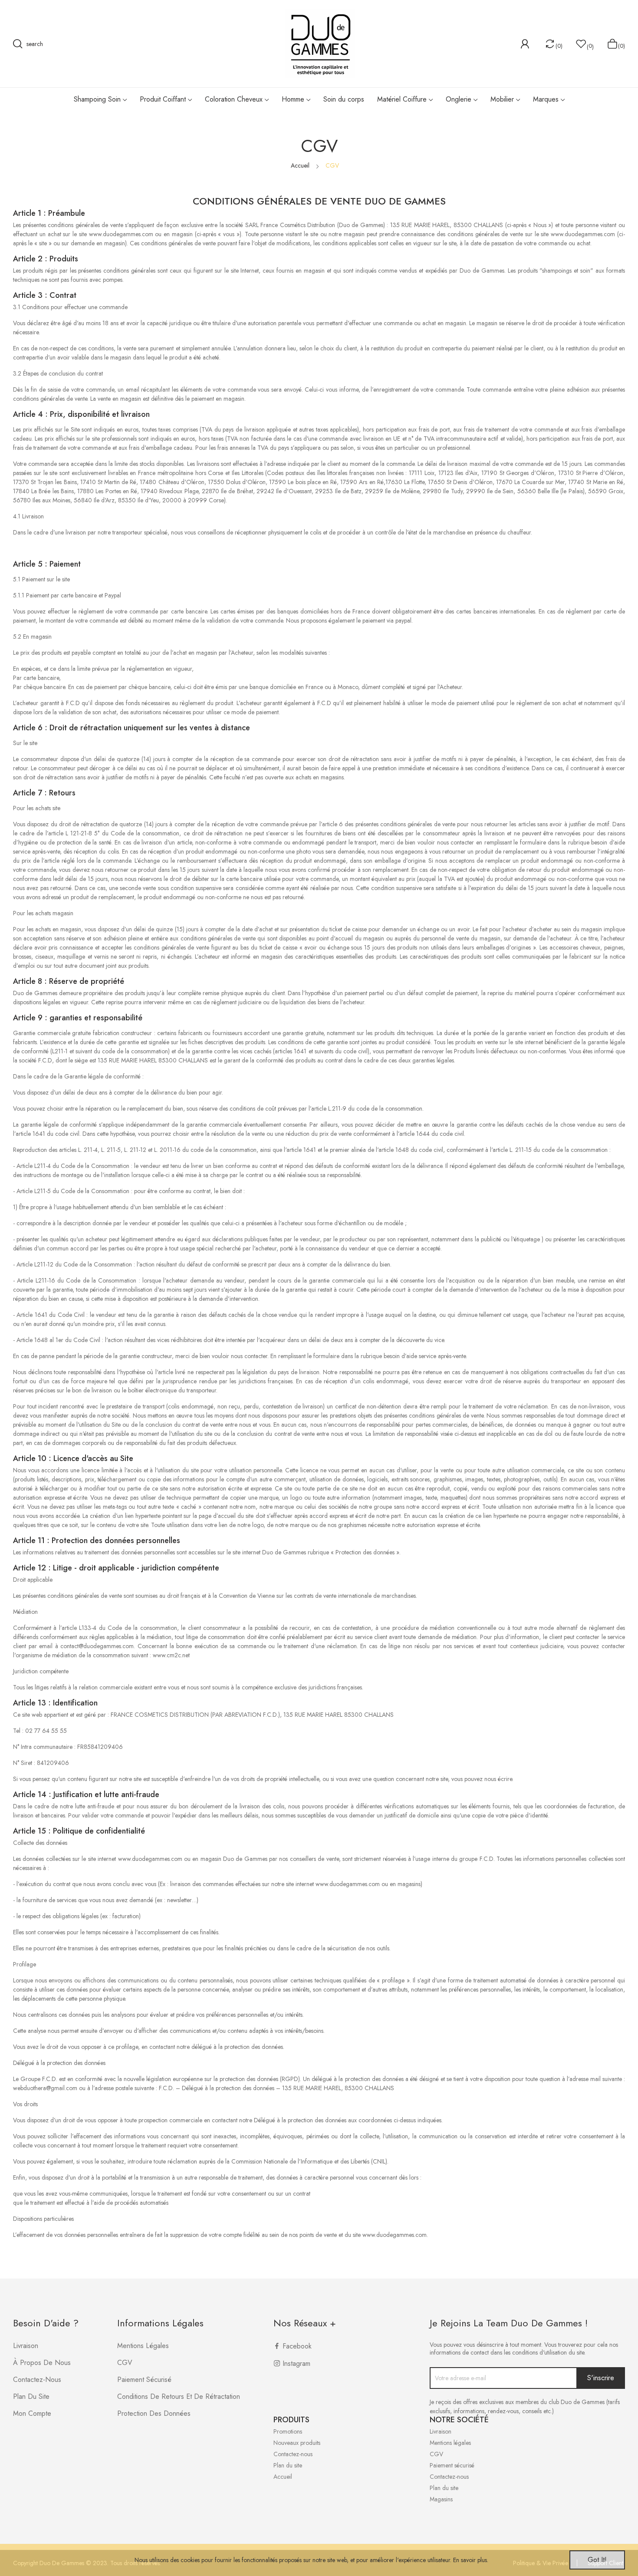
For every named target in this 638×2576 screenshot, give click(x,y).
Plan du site (31, 2396)
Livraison (26, 2346)
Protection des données (154, 2413)
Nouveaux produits (297, 2443)
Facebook (297, 2346)
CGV (125, 2363)
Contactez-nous (37, 2380)
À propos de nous (42, 2363)
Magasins (441, 2499)
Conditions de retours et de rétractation (179, 2396)
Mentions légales (143, 2346)
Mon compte (32, 2413)
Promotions (288, 2431)
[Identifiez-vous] (525, 44)
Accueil (283, 2477)
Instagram (296, 2363)
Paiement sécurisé (144, 2380)
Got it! (597, 2560)
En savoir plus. (471, 2560)
